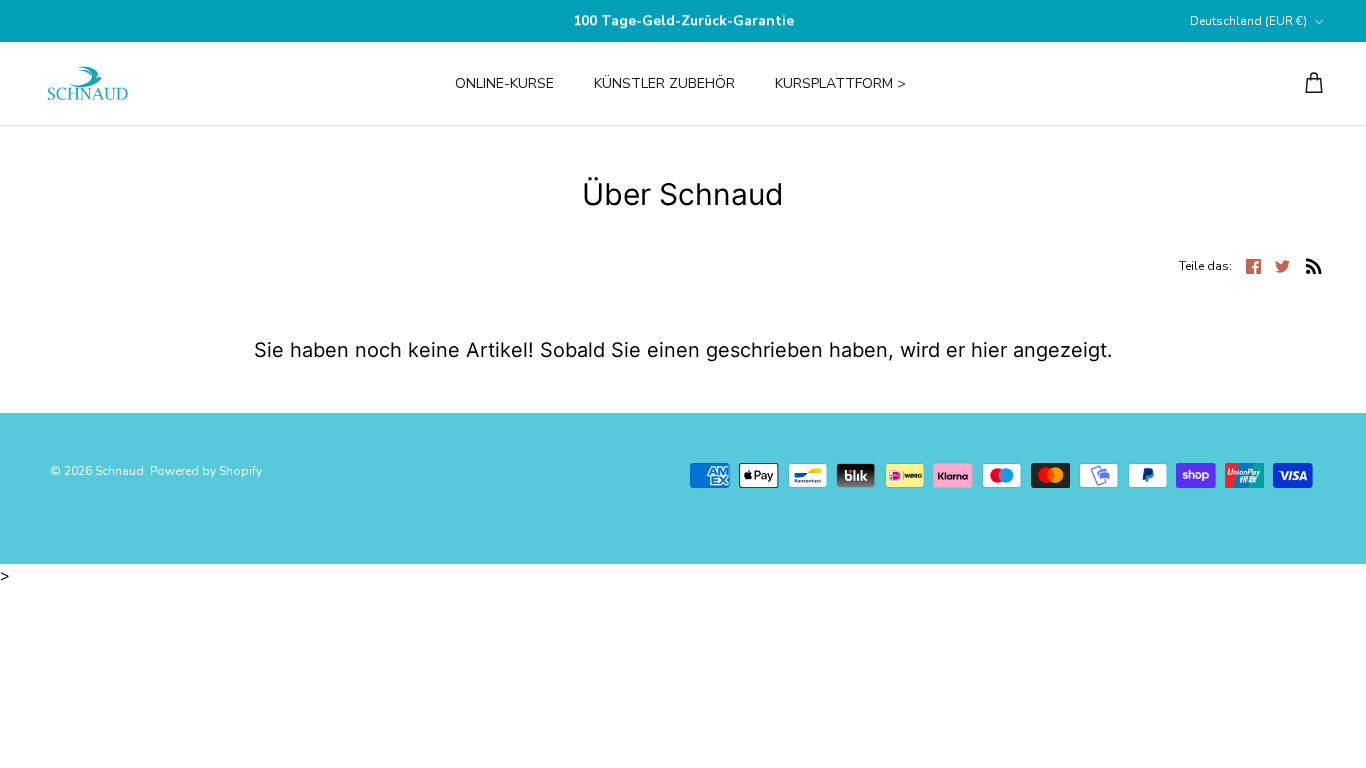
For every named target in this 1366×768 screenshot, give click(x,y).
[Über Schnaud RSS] (1314, 264)
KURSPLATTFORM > (840, 83)
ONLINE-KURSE (504, 83)
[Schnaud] (87, 83)
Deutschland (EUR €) (1248, 21)
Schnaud (119, 471)
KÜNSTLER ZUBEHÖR (664, 83)
